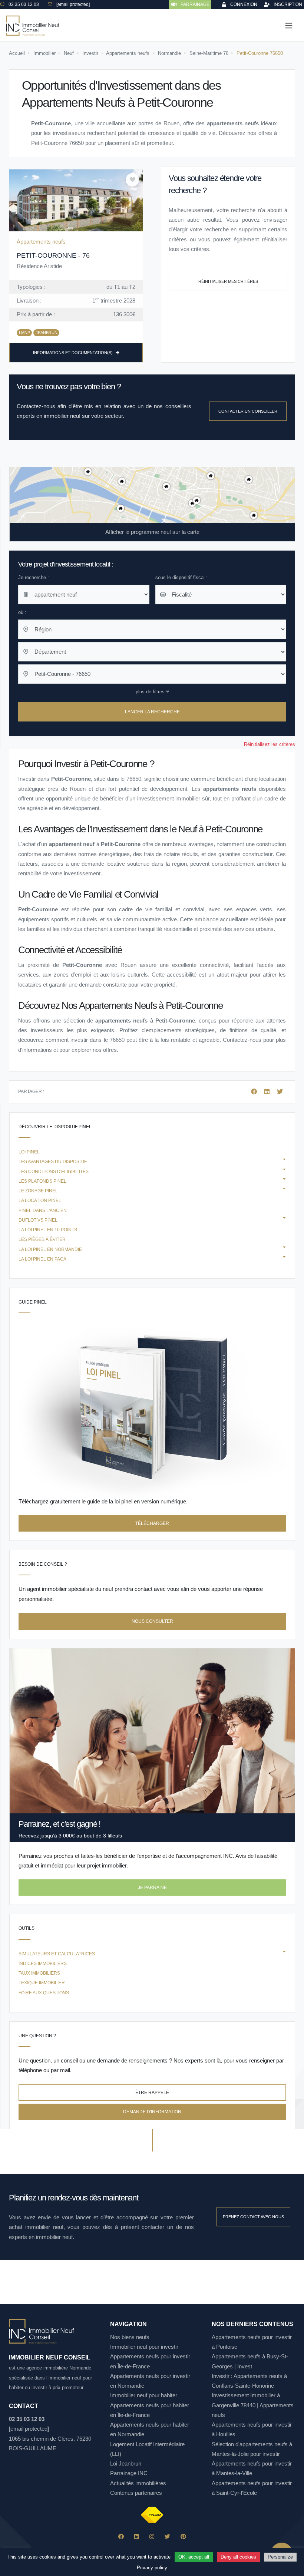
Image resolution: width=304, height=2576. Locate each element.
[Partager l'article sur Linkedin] (268, 1092)
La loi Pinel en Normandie (50, 1249)
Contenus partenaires (136, 2493)
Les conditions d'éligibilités (54, 1172)
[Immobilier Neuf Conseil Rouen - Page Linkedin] (137, 2537)
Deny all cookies (238, 2557)
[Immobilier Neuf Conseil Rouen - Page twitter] (167, 2537)
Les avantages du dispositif (53, 1162)
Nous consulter (152, 1621)
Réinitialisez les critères (270, 744)
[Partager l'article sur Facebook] (255, 1092)
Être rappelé (152, 2093)
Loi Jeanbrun (126, 2463)
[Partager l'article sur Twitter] (280, 1092)
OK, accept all (194, 2557)
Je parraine (152, 1888)
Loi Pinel (29, 1152)
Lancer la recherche (152, 712)
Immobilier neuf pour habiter (144, 2395)
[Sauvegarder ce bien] (132, 180)
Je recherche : (34, 577)
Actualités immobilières (138, 2483)
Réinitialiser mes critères (228, 281)
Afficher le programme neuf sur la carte (152, 532)
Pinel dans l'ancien (43, 1211)
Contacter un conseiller (248, 411)
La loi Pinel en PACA (42, 1259)
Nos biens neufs (130, 2337)
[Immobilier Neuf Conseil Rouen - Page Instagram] (152, 2537)
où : (22, 612)
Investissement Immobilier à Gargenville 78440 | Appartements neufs (253, 2405)
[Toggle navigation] (289, 26)
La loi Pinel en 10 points (48, 1230)
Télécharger (152, 1523)
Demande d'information (152, 2112)
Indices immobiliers (43, 1964)
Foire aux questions (44, 1993)
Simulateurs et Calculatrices (57, 1954)
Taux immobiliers (39, 1973)
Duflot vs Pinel (38, 1220)
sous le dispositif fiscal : (181, 577)
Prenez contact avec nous (253, 2217)
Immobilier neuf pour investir (144, 2347)
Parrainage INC (129, 2473)
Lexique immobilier (42, 1983)
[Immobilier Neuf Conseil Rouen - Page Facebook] (121, 2537)
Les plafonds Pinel (42, 1181)
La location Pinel (40, 1201)
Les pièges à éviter (42, 1239)
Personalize (280, 2557)
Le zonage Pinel (38, 1191)
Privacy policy (152, 2568)
